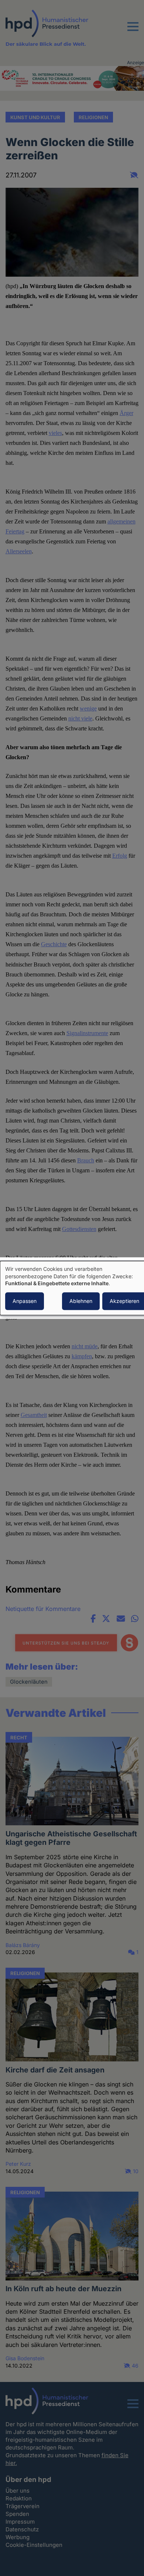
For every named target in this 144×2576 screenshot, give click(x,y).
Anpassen (25, 1301)
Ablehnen (81, 1301)
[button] (133, 31)
